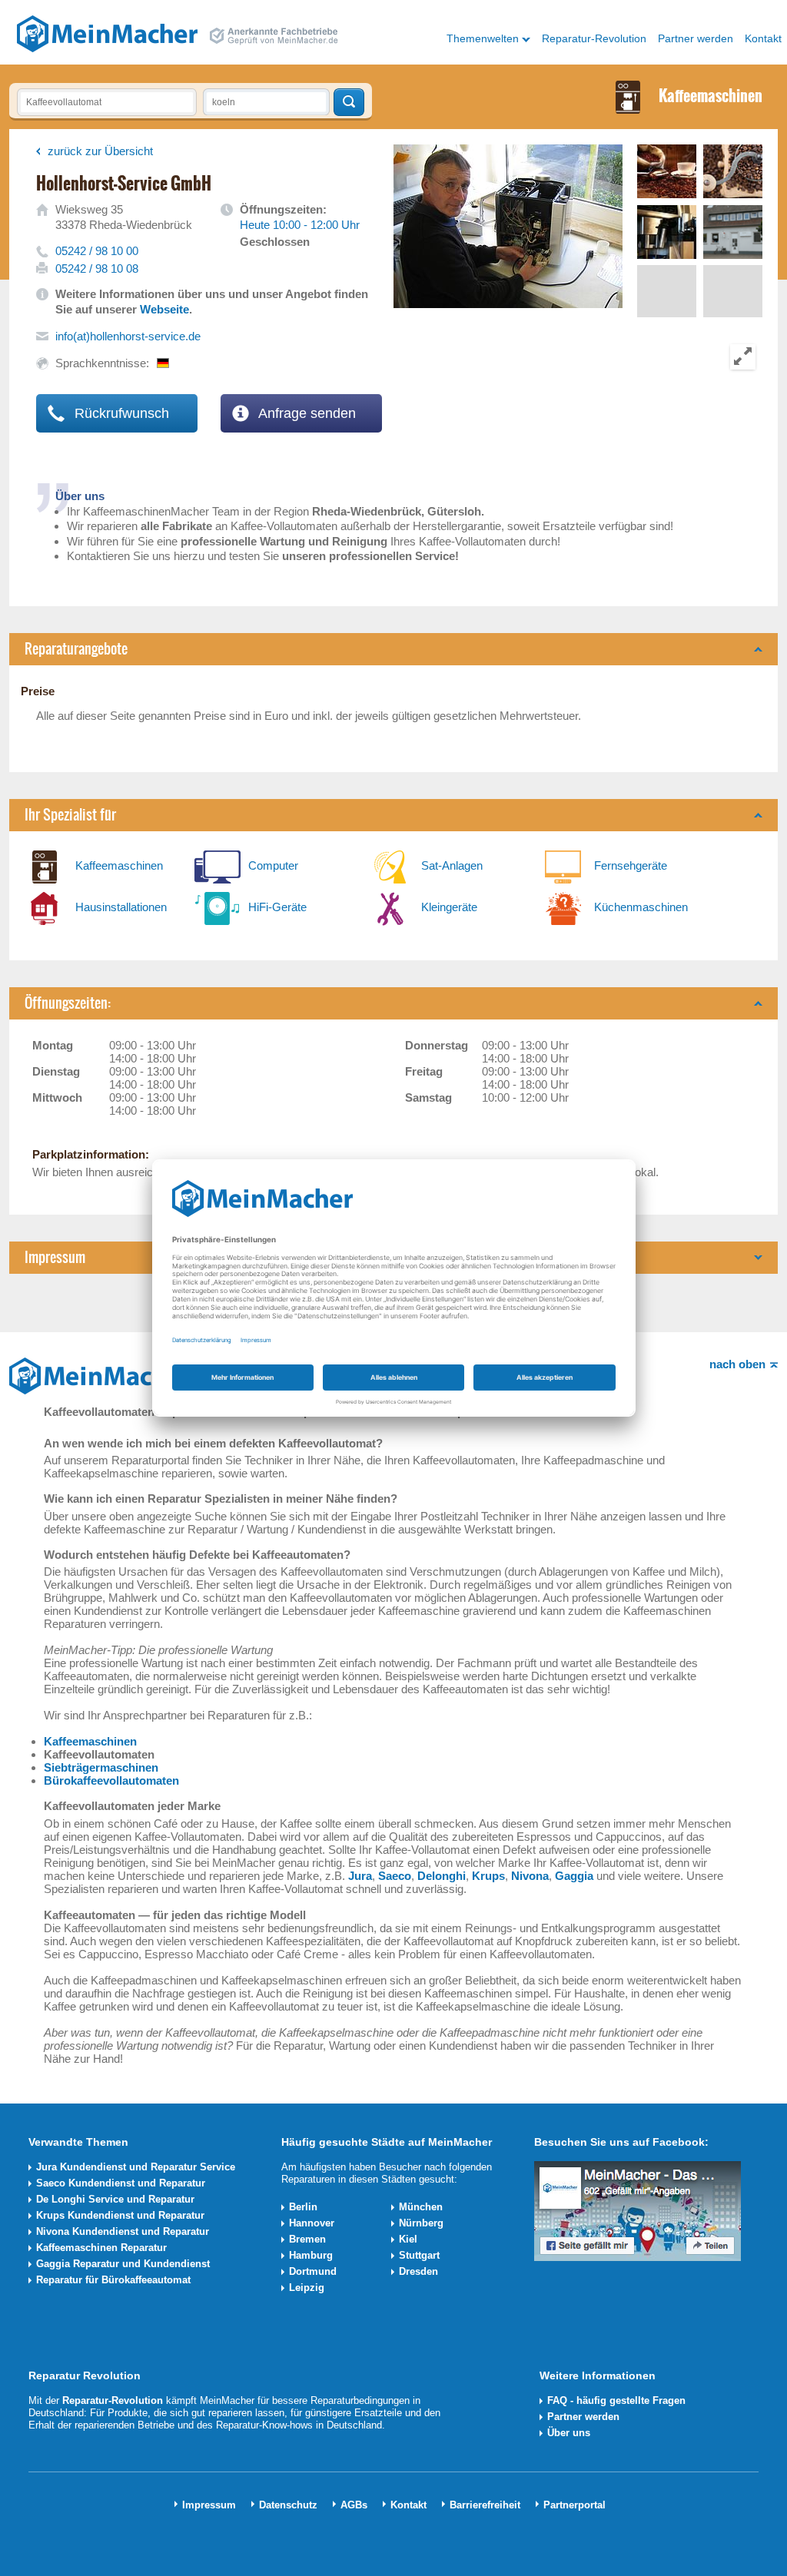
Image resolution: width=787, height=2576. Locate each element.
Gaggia (574, 1876)
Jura (360, 1876)
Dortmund (313, 2271)
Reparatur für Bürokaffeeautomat (113, 2280)
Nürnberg (421, 2223)
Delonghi (442, 1876)
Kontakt (763, 38)
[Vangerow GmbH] (107, 33)
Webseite (164, 309)
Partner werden (696, 38)
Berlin (303, 2207)
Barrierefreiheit (485, 2505)
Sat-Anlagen (452, 865)
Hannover (312, 2223)
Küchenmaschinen (641, 907)
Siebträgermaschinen (101, 1767)
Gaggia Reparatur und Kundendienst (123, 2264)
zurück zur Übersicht (100, 151)
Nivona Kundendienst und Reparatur (123, 2231)
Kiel (408, 2239)
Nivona (530, 1876)
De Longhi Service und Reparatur (115, 2199)
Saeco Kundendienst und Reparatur (121, 2183)
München (421, 2207)
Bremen (307, 2239)
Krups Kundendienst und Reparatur (120, 2215)
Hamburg (311, 2255)
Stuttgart (419, 2255)
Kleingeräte (449, 907)
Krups (488, 1876)
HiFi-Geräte (277, 907)
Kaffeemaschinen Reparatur (101, 2248)
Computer (273, 865)
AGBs (354, 2505)
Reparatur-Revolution (594, 38)
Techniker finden (349, 102)
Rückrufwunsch (120, 413)
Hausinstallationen (121, 907)
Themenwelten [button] (483, 38)
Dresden (418, 2271)
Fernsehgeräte (631, 865)
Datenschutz (288, 2505)
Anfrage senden (306, 413)
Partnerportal (574, 2505)
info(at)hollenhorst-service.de (128, 336)
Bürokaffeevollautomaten (111, 1780)
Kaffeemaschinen (119, 865)
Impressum (209, 2505)
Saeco (395, 1876)
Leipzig (307, 2288)
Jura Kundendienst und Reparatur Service (136, 2167)
